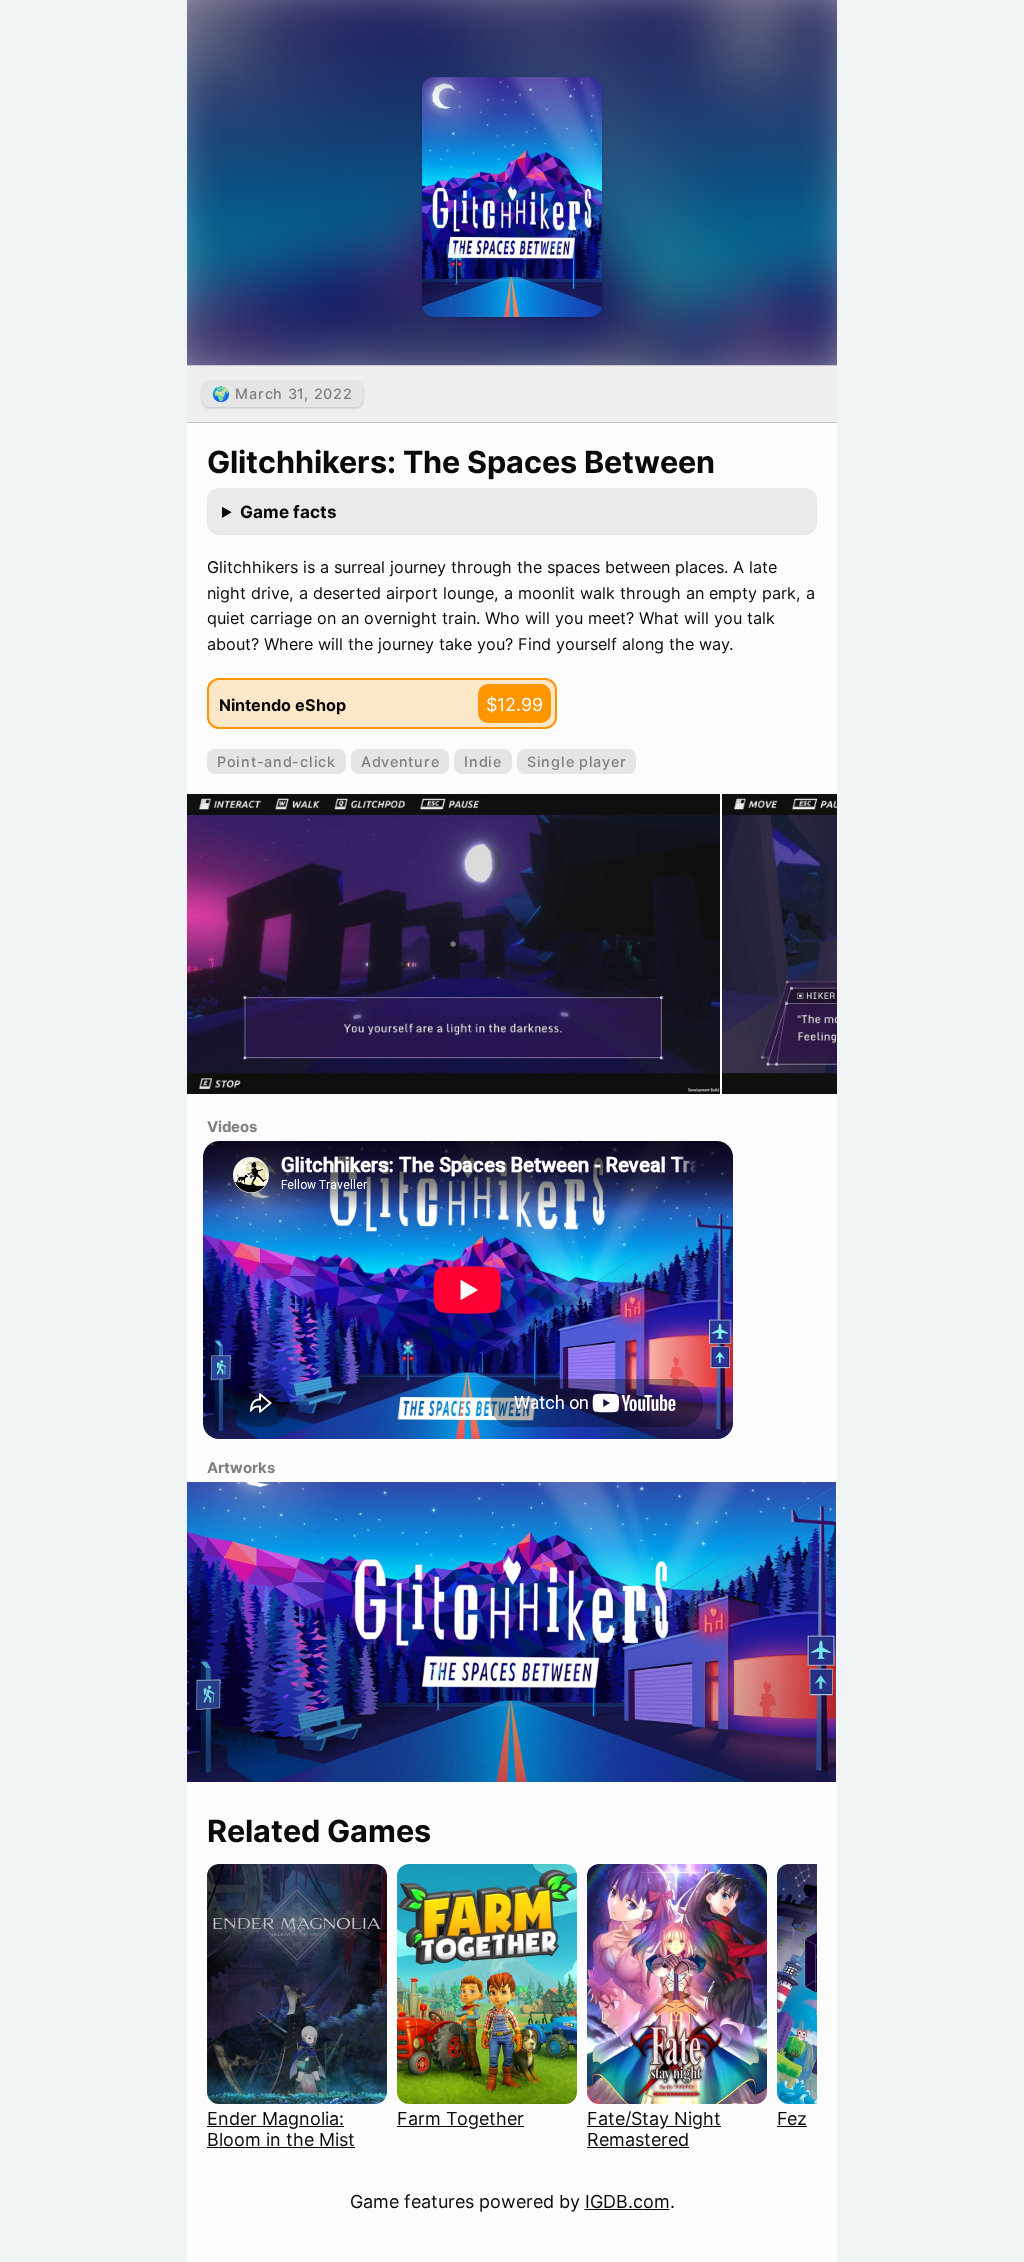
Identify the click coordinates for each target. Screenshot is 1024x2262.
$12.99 (514, 704)
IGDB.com (627, 2201)
